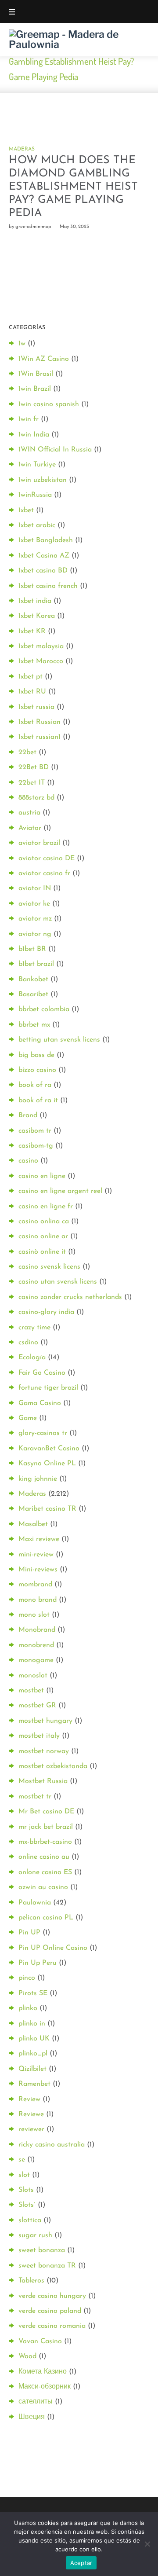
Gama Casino (40, 1403)
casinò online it (42, 1252)
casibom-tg (36, 1146)
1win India (34, 435)
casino (28, 1161)
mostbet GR (37, 1706)
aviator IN (35, 888)
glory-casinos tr (43, 1433)
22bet (27, 752)
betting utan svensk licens (59, 1040)
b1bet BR (32, 949)
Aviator (30, 828)
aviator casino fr (44, 873)
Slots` (27, 2205)
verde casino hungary (52, 2296)
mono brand (38, 1600)
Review (29, 2099)
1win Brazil (35, 389)
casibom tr (35, 1131)
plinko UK (34, 2039)
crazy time (34, 1328)
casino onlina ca (44, 1222)
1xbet (26, 510)
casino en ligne (42, 1176)
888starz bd (36, 798)
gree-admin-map (33, 227)
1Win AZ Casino (44, 359)
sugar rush (35, 2235)
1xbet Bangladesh (46, 540)
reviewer (31, 2129)
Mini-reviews (38, 1570)
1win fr (29, 419)
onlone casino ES (45, 1872)
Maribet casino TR (47, 1509)
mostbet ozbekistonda (53, 1766)
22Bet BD (34, 767)
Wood (27, 2356)
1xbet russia (36, 707)
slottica (30, 2220)
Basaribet (33, 994)
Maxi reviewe (39, 1539)
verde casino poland (50, 2311)
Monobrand (37, 1630)
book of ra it (38, 1101)
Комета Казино (43, 2372)
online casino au (44, 1857)
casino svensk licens (49, 1267)
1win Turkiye (37, 465)
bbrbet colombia (44, 1009)
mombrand (35, 1585)
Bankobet (33, 980)
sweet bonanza (42, 2250)
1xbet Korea (37, 616)
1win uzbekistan (43, 480)
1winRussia (35, 495)
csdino (28, 1343)
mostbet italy (39, 1736)
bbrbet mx (34, 1025)
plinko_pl (33, 2054)
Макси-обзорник (45, 2387)
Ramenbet (34, 2084)
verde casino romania (52, 2326)
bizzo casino (37, 1070)
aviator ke (34, 904)
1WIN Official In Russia (55, 450)
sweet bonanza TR (47, 2266)
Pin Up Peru (38, 1963)
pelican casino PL (46, 1918)
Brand (28, 1116)
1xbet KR (32, 631)
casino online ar (43, 1237)
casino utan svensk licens (58, 1282)
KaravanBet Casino (49, 1449)
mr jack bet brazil (46, 1827)
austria (29, 813)
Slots (26, 2190)
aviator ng (35, 934)
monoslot (33, 1676)
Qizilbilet (32, 2069)
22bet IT (32, 783)
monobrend (36, 1645)
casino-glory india (46, 1312)
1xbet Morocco (41, 661)
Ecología (32, 1358)
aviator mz (35, 919)
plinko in (32, 2024)
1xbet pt (31, 677)
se (22, 2160)
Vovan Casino (40, 2341)
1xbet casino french (48, 586)
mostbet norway (44, 1751)
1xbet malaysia (41, 646)
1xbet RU (32, 692)
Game (28, 1418)
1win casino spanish (49, 404)
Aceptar (81, 2563)
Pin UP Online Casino (53, 1948)
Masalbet (33, 1524)
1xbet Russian (39, 722)
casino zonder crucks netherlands (70, 1297)
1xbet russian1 (39, 737)
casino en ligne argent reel (60, 1191)
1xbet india (35, 601)
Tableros (31, 2281)
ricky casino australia (52, 2145)
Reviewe (31, 2114)
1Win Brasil (36, 374)
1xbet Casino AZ (44, 556)
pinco (27, 1978)
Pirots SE (33, 1993)
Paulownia (35, 1903)
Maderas (22, 149)
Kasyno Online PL (47, 1464)
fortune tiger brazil (48, 1388)
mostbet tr (35, 1797)
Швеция (32, 2417)
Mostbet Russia (43, 1781)
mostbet (31, 1691)
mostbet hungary (45, 1721)
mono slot (34, 1615)
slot (24, 2175)
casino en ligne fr (46, 1207)
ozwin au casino (43, 1887)
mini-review (36, 1555)
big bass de (36, 1055)
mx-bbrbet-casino (45, 1842)
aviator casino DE (47, 859)
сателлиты (36, 2402)
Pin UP (29, 1933)
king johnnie (38, 1479)
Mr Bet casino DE (46, 1812)
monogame (36, 1660)
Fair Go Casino (42, 1373)
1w (22, 344)
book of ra (35, 1085)
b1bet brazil (36, 964)
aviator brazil (39, 843)
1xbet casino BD (43, 571)
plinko (28, 2008)
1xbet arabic (37, 525)
